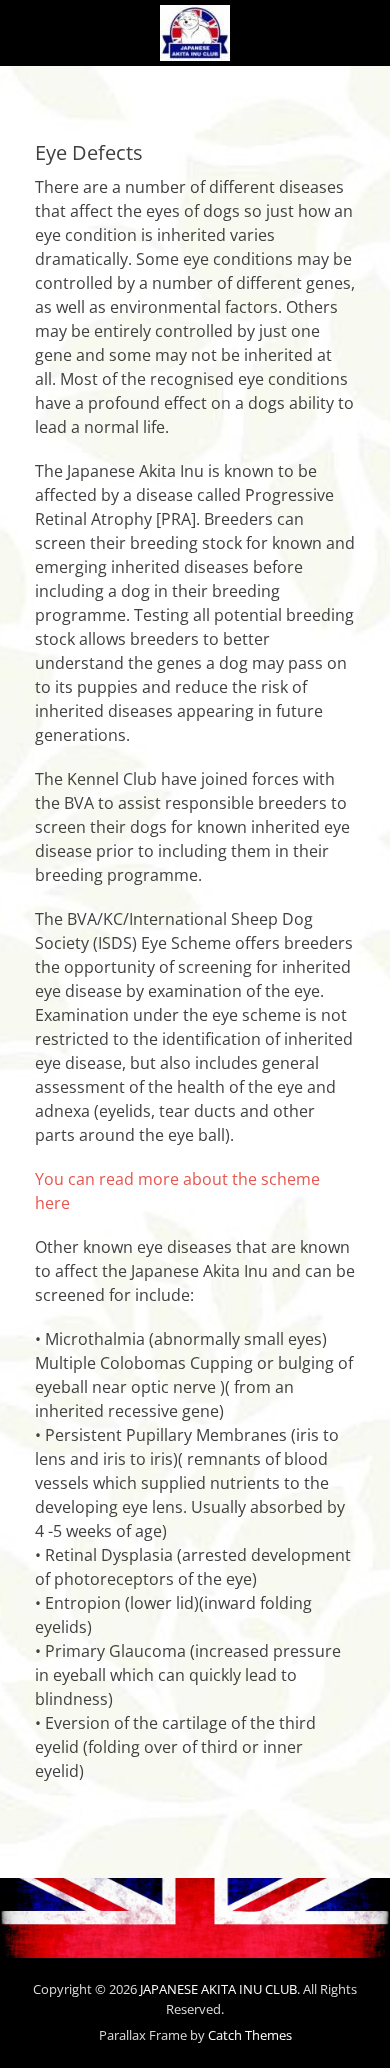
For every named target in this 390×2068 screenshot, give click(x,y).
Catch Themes (250, 2035)
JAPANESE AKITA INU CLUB (218, 1989)
